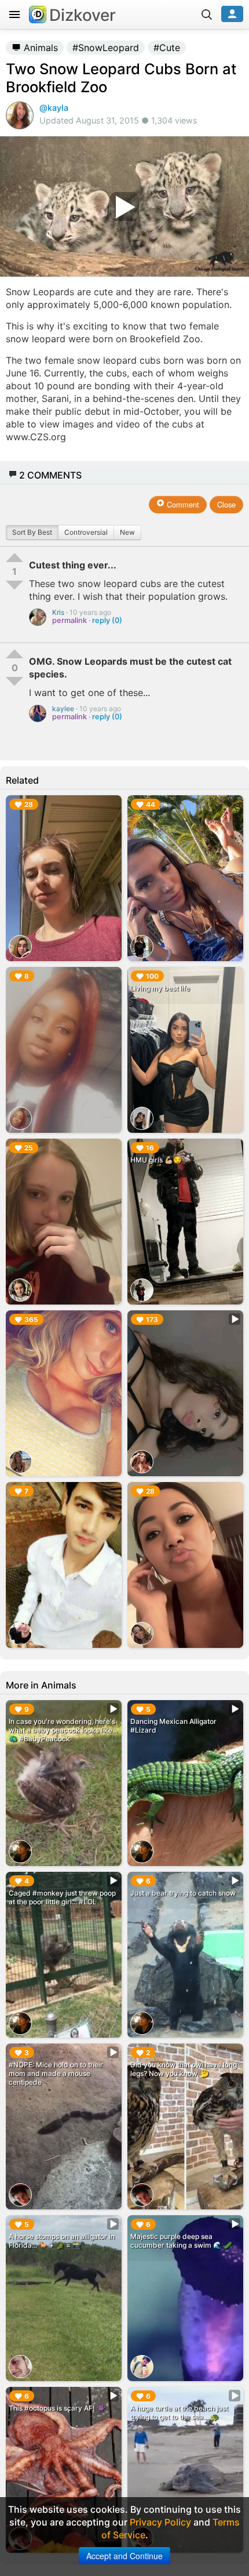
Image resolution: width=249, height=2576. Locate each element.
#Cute (167, 48)
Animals (39, 48)
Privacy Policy (160, 2522)
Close (226, 504)
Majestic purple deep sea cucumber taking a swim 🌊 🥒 (181, 2241)
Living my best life (160, 988)
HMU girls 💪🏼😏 (156, 1160)
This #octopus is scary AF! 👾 (57, 2408)
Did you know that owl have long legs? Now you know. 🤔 (184, 2069)
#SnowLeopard (106, 48)
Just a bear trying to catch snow (183, 1893)
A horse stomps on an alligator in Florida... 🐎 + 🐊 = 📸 (62, 2241)
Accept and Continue (124, 2556)
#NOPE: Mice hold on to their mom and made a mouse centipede (56, 2073)
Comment (182, 504)
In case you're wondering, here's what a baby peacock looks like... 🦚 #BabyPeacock (63, 1730)
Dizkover (83, 15)
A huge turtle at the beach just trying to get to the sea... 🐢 (179, 2412)
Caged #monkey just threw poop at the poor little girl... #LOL (62, 1897)
